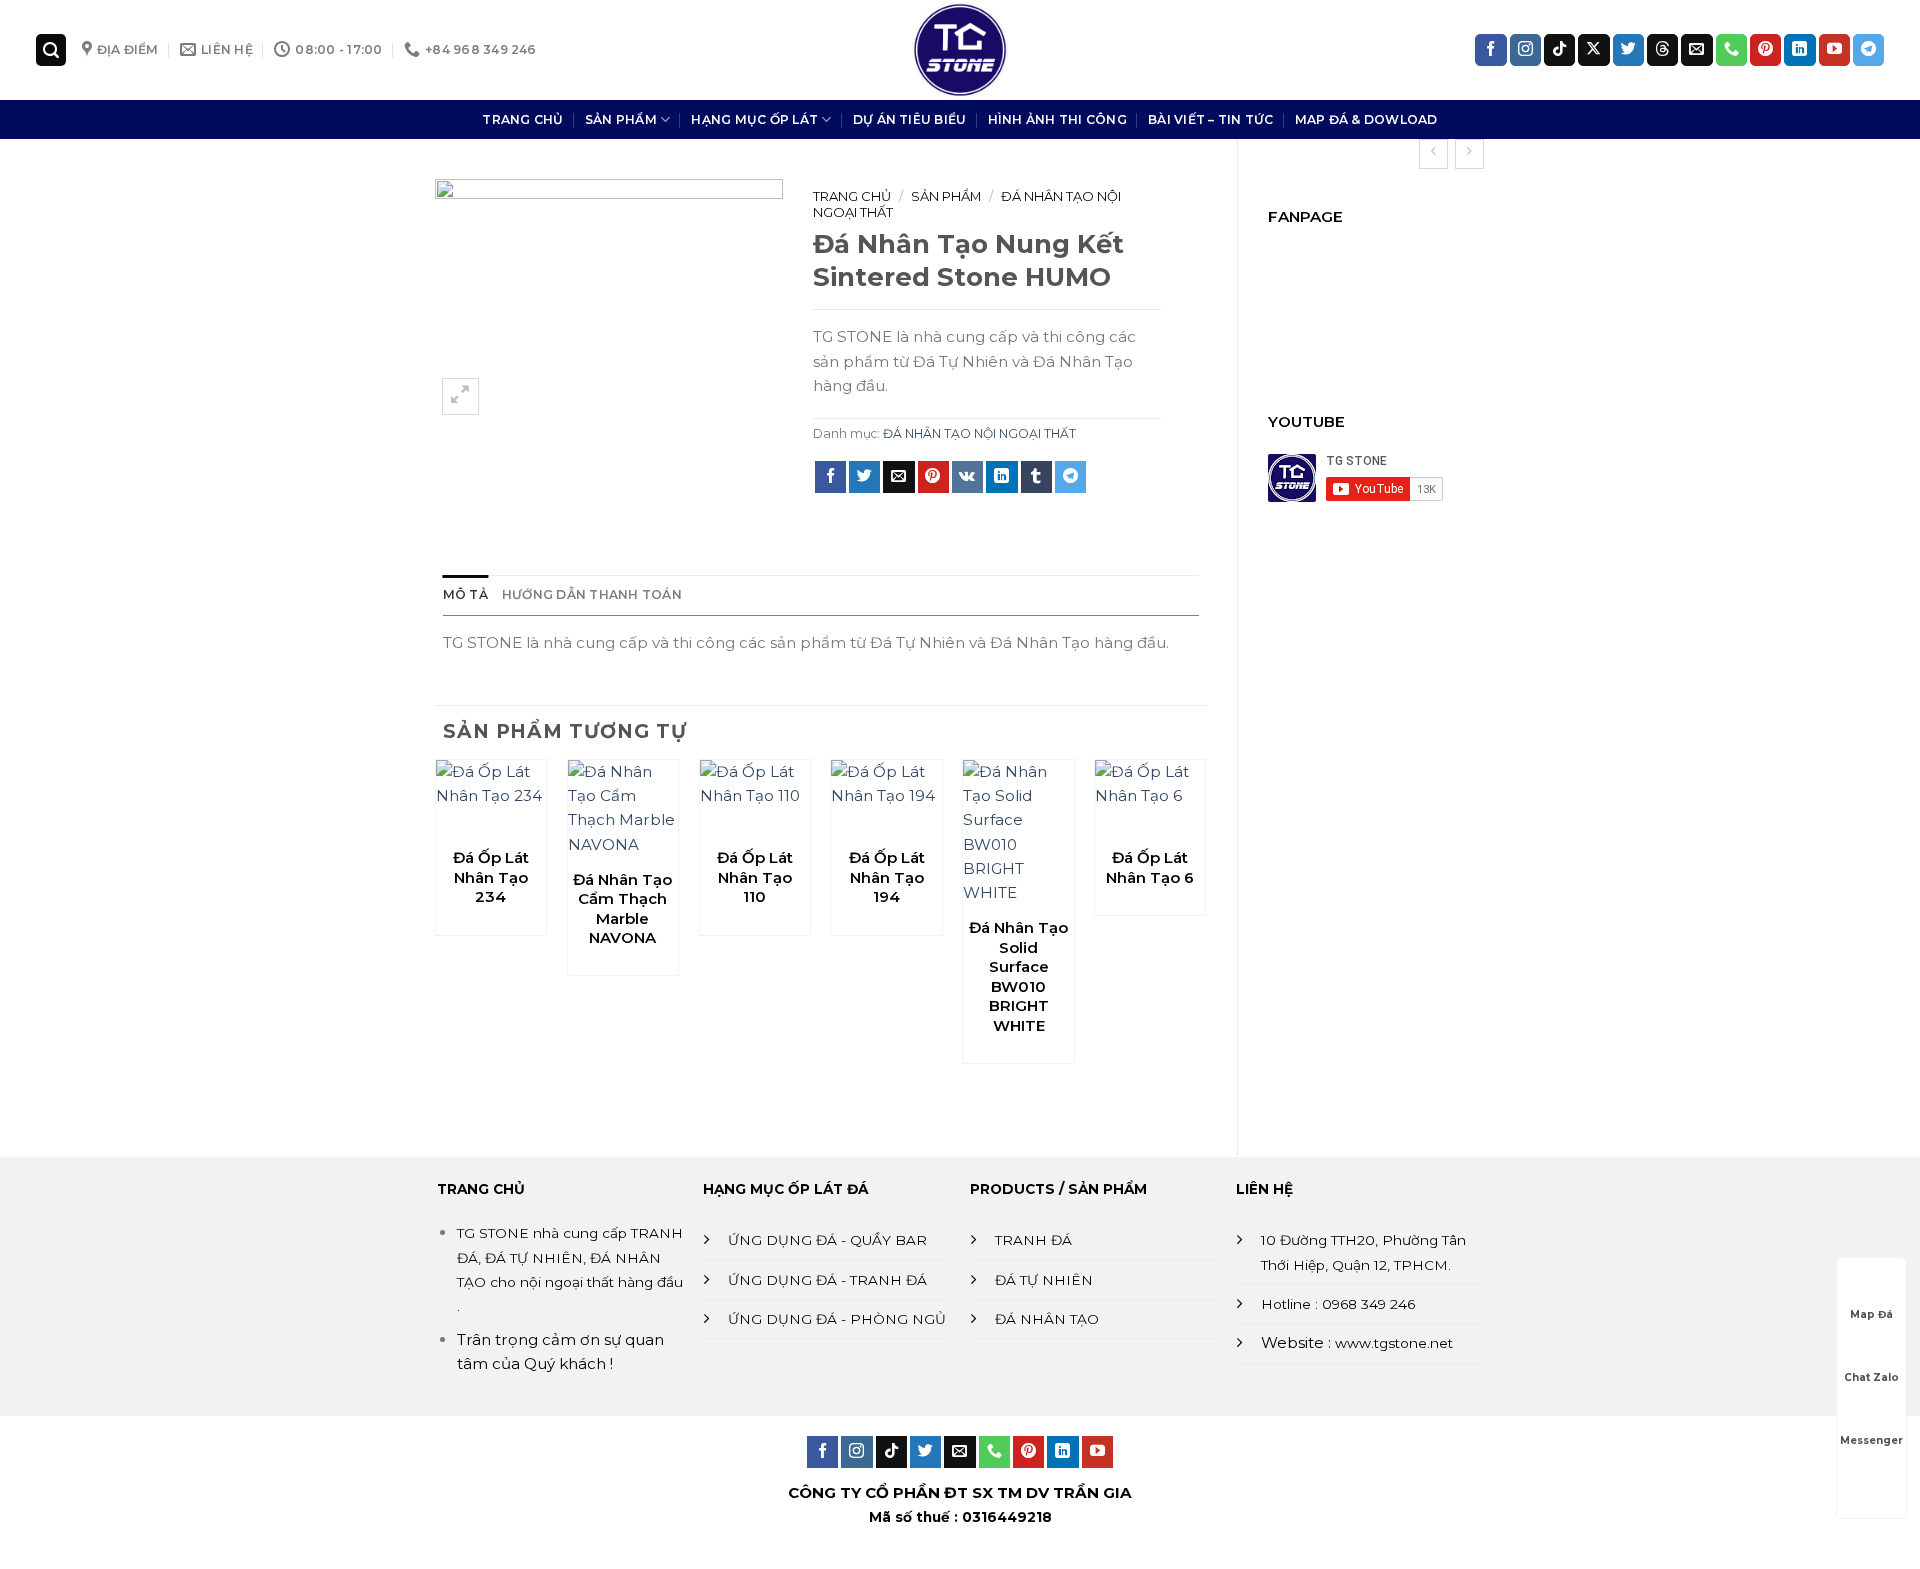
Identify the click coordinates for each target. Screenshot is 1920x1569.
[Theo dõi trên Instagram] (1525, 50)
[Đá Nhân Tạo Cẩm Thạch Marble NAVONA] (623, 808)
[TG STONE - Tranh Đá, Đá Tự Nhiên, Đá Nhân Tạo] (960, 50)
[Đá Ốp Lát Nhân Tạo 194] (886, 798)
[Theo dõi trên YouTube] (1834, 50)
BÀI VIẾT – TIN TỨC (1210, 119)
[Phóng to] (460, 396)
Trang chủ (852, 196)
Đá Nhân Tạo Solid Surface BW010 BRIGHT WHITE (1018, 976)
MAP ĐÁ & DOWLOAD (1366, 119)
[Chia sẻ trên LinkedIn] (1001, 477)
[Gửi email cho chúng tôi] (1696, 50)
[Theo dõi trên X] (1593, 50)
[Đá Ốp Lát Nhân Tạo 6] (1150, 798)
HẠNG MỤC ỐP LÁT (754, 119)
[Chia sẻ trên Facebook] (830, 477)
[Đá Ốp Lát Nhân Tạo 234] (491, 798)
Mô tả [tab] (465, 594)
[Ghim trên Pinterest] (933, 477)
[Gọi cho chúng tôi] (1731, 50)
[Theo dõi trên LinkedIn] (1799, 50)
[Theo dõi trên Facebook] (1490, 50)
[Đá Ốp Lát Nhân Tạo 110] (755, 798)
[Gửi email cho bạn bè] (898, 477)
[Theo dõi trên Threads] (1662, 50)
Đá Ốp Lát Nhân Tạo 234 (491, 877)
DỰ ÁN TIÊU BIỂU (910, 119)
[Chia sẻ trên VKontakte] (967, 477)
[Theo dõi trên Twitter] (1628, 50)
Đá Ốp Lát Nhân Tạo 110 (755, 877)
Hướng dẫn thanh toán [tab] (592, 594)
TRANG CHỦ (522, 119)
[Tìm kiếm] (51, 49)
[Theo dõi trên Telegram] (1868, 50)
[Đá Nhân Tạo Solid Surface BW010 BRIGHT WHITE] (1018, 833)
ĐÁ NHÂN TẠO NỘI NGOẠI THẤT (979, 433)
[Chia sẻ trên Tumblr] (1036, 477)
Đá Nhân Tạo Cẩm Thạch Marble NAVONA (622, 909)
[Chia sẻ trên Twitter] (864, 477)
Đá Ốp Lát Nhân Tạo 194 (887, 877)
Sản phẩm (946, 196)
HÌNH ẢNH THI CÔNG (1057, 119)
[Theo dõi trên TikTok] (1559, 50)
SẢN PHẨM (621, 119)
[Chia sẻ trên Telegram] (1070, 477)
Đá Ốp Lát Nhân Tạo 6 (1150, 867)
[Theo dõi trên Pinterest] (1765, 50)
